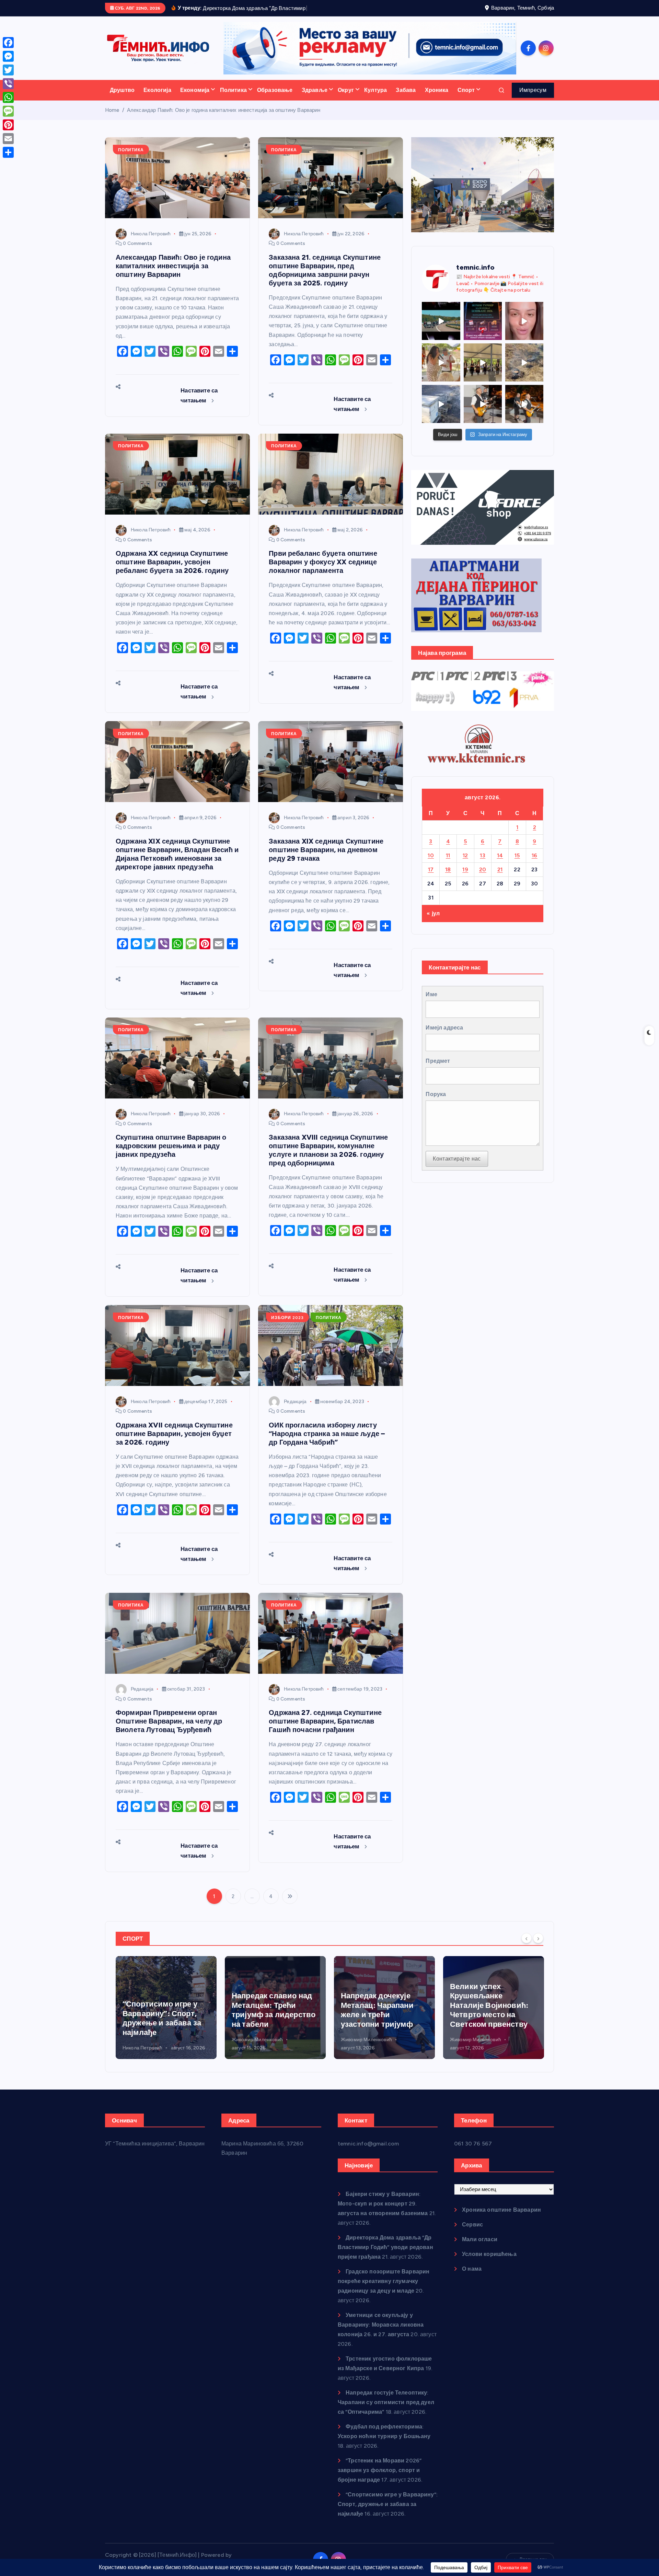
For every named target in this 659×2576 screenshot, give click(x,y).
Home (112, 119)
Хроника (437, 99)
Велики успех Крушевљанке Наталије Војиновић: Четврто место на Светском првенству (380, 2014)
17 (431, 878)
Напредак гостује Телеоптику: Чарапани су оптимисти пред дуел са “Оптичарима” (386, 2411)
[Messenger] (8, 56)
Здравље (315, 99)
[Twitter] (8, 70)
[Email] (8, 139)
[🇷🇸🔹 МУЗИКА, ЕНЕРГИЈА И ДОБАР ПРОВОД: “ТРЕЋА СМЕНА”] (483, 413)
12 (465, 864)
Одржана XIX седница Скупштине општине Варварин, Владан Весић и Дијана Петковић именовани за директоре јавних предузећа (177, 863)
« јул (433, 922)
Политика (233, 99)
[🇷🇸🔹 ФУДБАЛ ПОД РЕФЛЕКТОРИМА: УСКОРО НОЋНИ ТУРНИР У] (483, 330)
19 (465, 878)
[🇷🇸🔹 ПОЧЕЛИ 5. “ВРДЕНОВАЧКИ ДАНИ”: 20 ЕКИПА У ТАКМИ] (441, 371)
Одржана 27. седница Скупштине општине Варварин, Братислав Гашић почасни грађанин (325, 1730)
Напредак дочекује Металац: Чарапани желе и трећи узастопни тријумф (268, 2019)
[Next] (538, 1947)
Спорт (466, 99)
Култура (375, 99)
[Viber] (8, 84)
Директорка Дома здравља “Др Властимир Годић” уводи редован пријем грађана (385, 2256)
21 (500, 878)
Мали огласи (480, 2248)
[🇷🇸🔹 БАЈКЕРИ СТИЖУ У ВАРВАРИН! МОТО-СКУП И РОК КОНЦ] (441, 330)
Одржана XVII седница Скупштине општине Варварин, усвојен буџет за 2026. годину (174, 1442)
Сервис (472, 2233)
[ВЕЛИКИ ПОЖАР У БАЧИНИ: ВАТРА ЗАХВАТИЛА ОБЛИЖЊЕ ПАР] (441, 413)
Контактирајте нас (457, 1168)
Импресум (533, 99)
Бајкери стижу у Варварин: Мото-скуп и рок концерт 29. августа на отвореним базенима (383, 2212)
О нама (472, 2277)
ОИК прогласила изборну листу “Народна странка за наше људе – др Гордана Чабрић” (327, 1442)
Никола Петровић (151, 242)
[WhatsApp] (8, 97)
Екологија (157, 99)
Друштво (122, 99)
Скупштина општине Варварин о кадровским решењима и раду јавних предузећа (171, 1155)
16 (535, 864)
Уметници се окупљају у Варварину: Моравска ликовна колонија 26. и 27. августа (381, 2333)
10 (431, 864)
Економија (195, 99)
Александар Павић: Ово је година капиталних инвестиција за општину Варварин (224, 119)
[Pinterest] (8, 125)
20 (483, 878)
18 (448, 878)
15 (517, 864)
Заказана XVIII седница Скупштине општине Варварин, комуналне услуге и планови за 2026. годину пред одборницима (328, 1159)
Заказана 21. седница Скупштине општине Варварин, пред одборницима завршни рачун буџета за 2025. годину (325, 279)
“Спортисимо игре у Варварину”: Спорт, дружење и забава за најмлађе (388, 2513)
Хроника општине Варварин (501, 2218)
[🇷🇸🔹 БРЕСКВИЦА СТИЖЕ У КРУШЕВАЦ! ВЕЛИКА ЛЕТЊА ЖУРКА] (524, 330)
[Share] (8, 152)
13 (483, 864)
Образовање (275, 99)
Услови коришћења (489, 2263)
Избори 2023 (287, 1326)
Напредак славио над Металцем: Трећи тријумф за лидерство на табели (164, 2019)
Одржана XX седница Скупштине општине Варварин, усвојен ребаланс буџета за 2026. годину (172, 571)
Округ (346, 99)
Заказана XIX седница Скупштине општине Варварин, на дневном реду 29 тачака (326, 858)
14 (500, 864)
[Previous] (527, 1947)
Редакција (295, 1410)
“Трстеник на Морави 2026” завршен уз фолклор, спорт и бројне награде (380, 2479)
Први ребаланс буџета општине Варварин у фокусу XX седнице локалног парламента (323, 571)
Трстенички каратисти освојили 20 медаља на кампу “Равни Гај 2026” (492, 2027)
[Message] (8, 111)
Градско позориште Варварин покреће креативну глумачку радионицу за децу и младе (384, 2290)
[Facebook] (8, 43)
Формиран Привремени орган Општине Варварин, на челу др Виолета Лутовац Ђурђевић (169, 1730)
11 (448, 864)
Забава (406, 99)
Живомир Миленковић (148, 2049)
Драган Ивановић (470, 2057)
